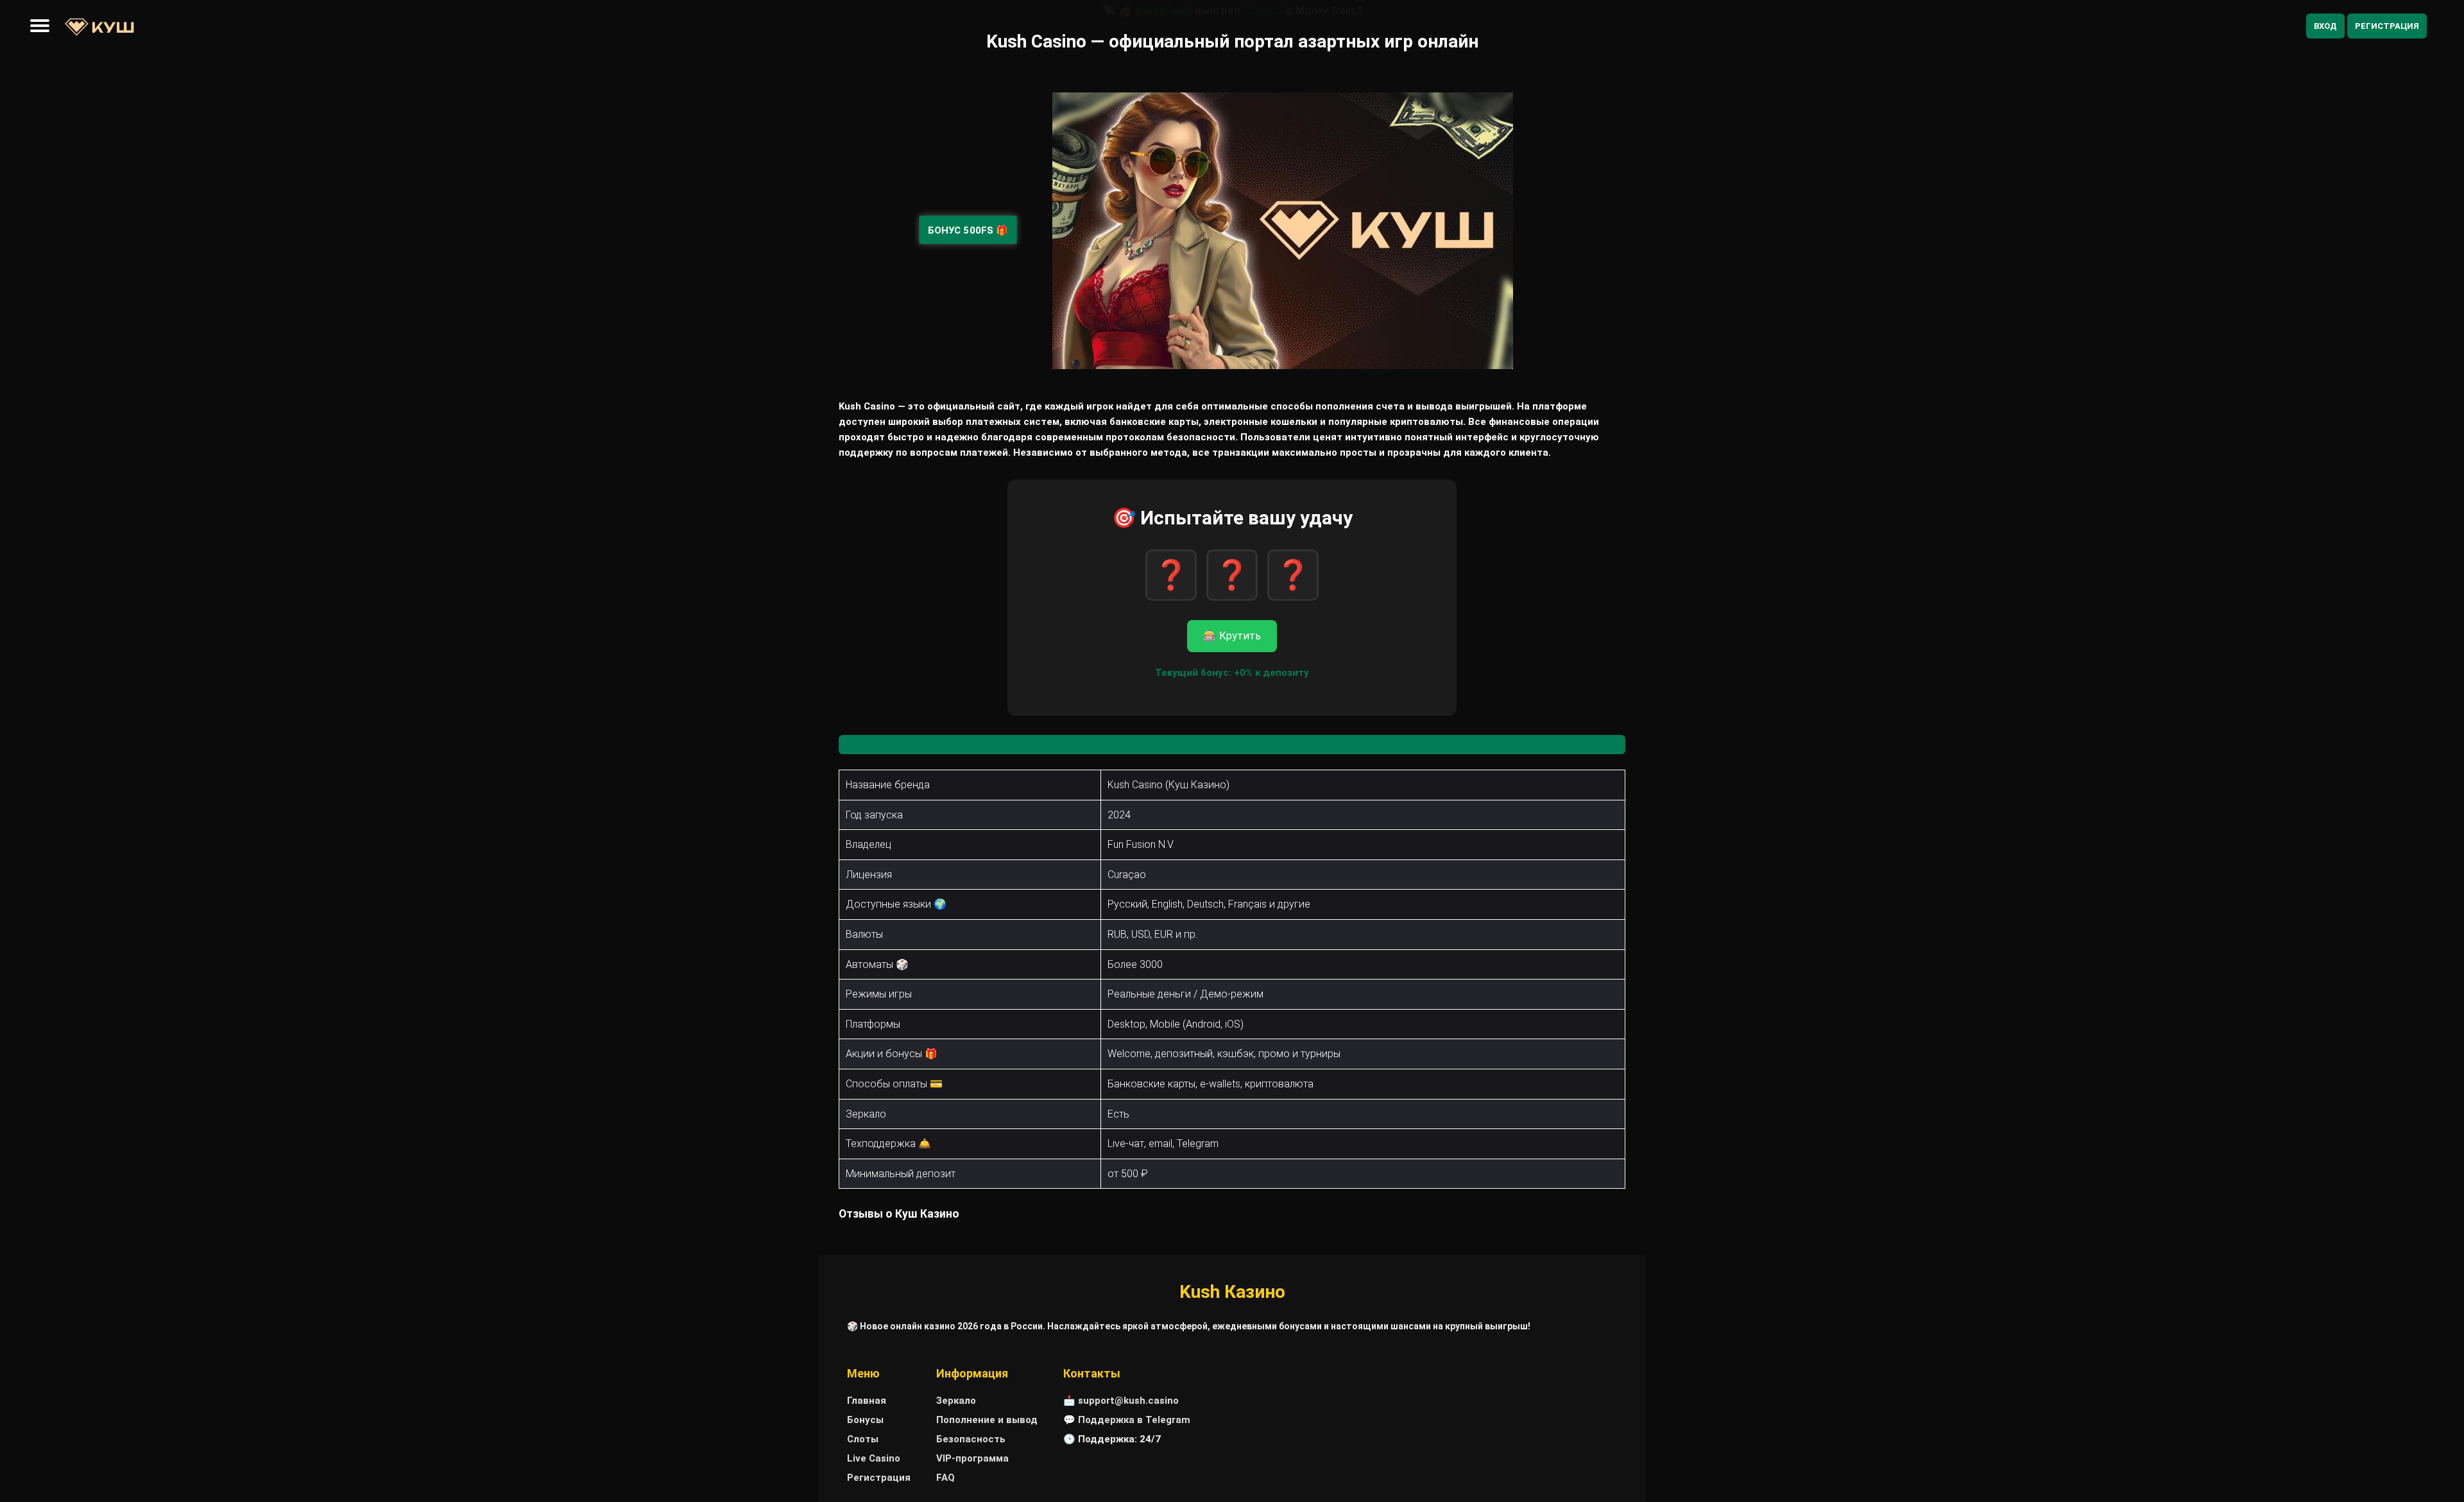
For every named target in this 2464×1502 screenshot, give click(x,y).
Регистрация (2387, 26)
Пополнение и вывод (987, 1420)
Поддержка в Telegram (1134, 1420)
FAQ (945, 1478)
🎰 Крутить (1232, 636)
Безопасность (971, 1439)
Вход (2325, 26)
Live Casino (874, 1458)
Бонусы (865, 1420)
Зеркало (956, 1401)
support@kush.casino (1128, 1401)
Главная (867, 1401)
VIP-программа (972, 1458)
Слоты (863, 1439)
